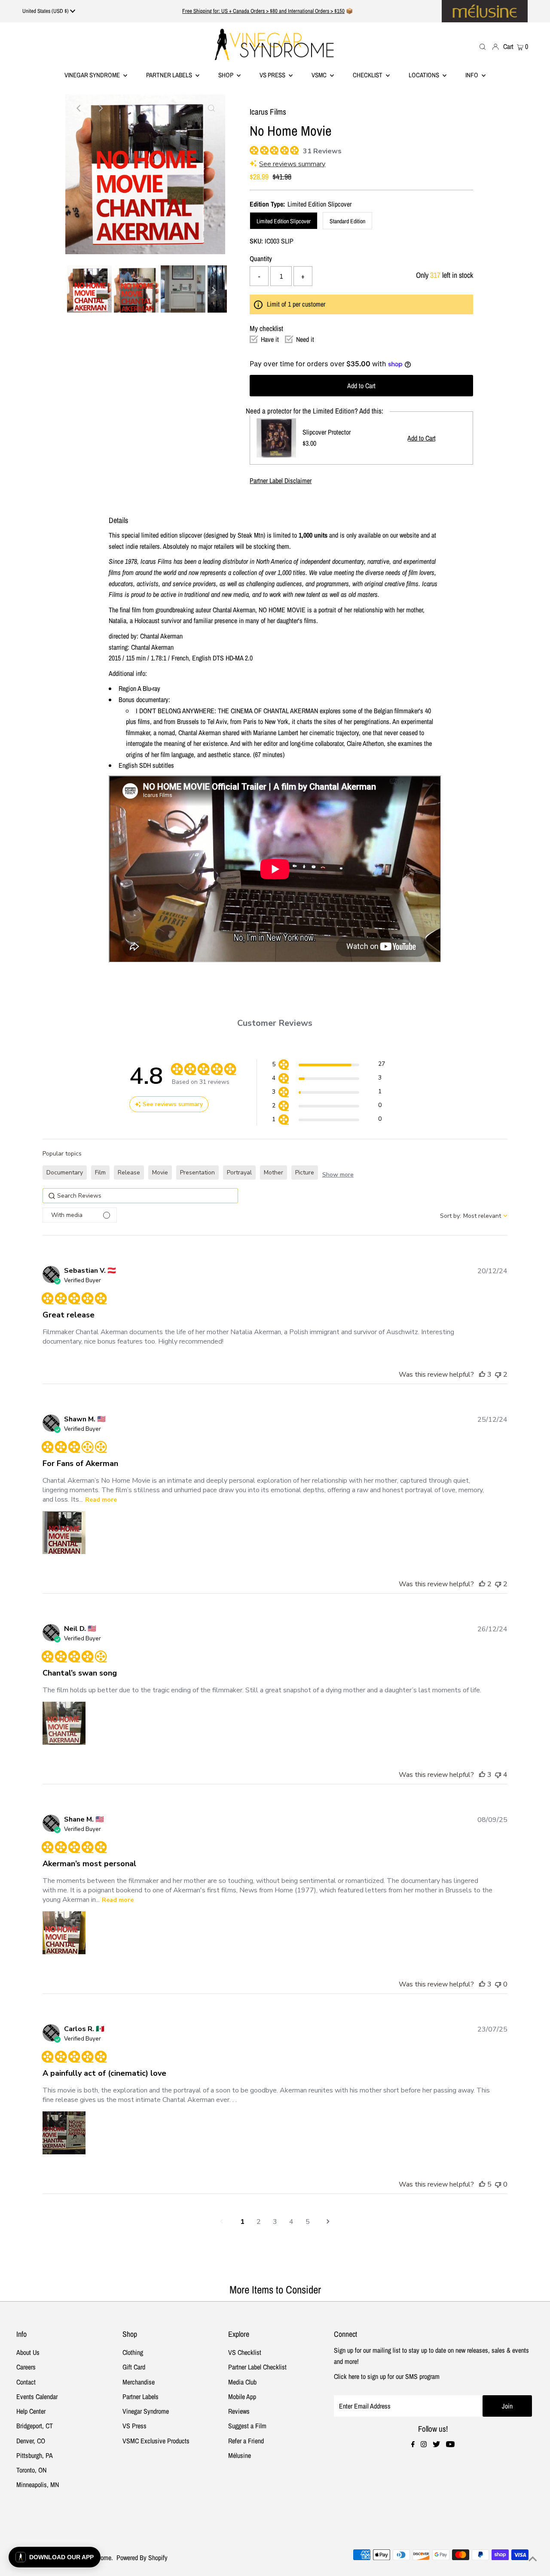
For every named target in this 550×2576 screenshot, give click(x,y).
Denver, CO (31, 2441)
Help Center (31, 2411)
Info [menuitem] (472, 75)
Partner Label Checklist (257, 2367)
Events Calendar (37, 2397)
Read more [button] (101, 1500)
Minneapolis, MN (38, 2485)
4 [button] (291, 2222)
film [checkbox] (100, 1172)
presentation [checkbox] (197, 1172)
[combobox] (474, 1216)
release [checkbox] (129, 1172)
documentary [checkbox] (65, 1172)
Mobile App (242, 2397)
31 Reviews (322, 151)
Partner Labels (170, 75)
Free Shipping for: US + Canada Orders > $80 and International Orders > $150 (263, 11)
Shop (226, 75)
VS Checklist (245, 2352)
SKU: (256, 241)
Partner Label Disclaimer (281, 481)
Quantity (261, 259)
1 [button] (242, 2222)
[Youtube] (450, 2445)
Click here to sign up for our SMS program (387, 2376)
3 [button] (275, 2222)
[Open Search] (483, 46)
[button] (328, 1066)
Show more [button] (338, 1175)
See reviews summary (292, 164)
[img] (253, 149)
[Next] (100, 108)
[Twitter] (436, 2445)
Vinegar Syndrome (93, 75)
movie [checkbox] (160, 1172)
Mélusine (240, 2455)
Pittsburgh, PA (35, 2455)
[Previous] (79, 108)
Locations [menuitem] (425, 75)
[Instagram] (424, 2445)
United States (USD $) (46, 11)
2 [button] (259, 2222)
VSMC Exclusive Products (156, 2441)
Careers (26, 2367)
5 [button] (308, 2222)
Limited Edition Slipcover (284, 221)
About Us (28, 2352)
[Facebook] (413, 2445)
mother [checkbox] (273, 1172)
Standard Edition (347, 221)
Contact (26, 2382)
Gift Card (134, 2367)
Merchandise (139, 2382)
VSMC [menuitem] (320, 75)
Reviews (239, 2411)
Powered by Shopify (142, 2558)
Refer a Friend (246, 2441)
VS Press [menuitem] (273, 75)
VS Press (134, 2426)
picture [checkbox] (305, 1172)
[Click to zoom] (211, 108)
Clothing (133, 2352)
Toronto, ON (31, 2470)
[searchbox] (140, 1196)
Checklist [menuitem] (368, 75)
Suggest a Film (247, 2426)
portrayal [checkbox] (239, 1172)
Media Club (242, 2382)
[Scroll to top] (533, 2559)
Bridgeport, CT (35, 2426)
